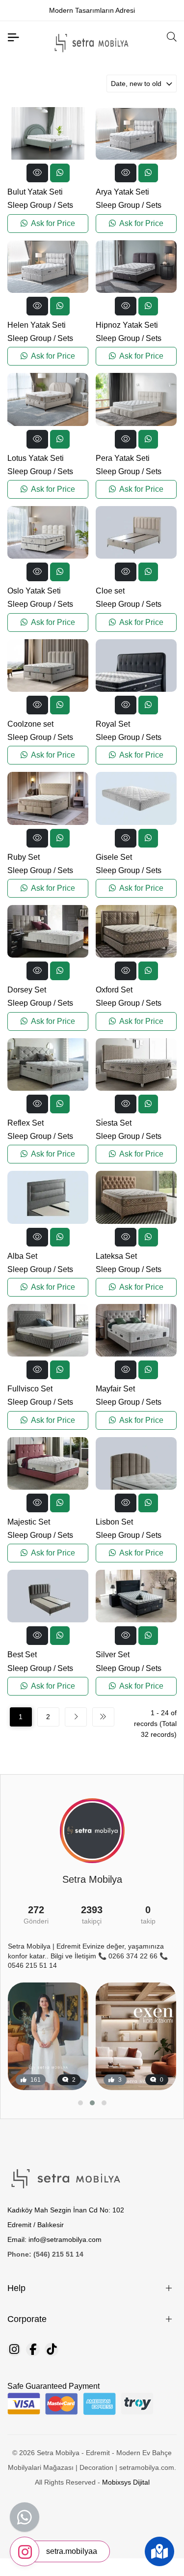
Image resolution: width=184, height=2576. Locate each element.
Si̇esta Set (114, 1123)
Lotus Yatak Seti (36, 458)
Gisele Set (114, 857)
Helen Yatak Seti (37, 325)
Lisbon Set (114, 1522)
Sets (65, 205)
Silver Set (113, 1655)
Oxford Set (114, 990)
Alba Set (22, 1256)
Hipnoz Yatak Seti (127, 325)
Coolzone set (30, 724)
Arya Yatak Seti (122, 192)
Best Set (22, 1655)
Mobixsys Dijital (126, 2482)
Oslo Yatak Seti (34, 591)
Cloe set (110, 591)
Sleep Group (29, 205)
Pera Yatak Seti (123, 458)
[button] (80, 2103)
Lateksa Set (116, 1256)
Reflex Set (26, 1123)
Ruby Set (24, 857)
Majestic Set (29, 1522)
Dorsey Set (27, 990)
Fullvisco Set (30, 1389)
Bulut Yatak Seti (35, 192)
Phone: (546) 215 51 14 (45, 2254)
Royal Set (113, 724)
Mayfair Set (115, 1389)
